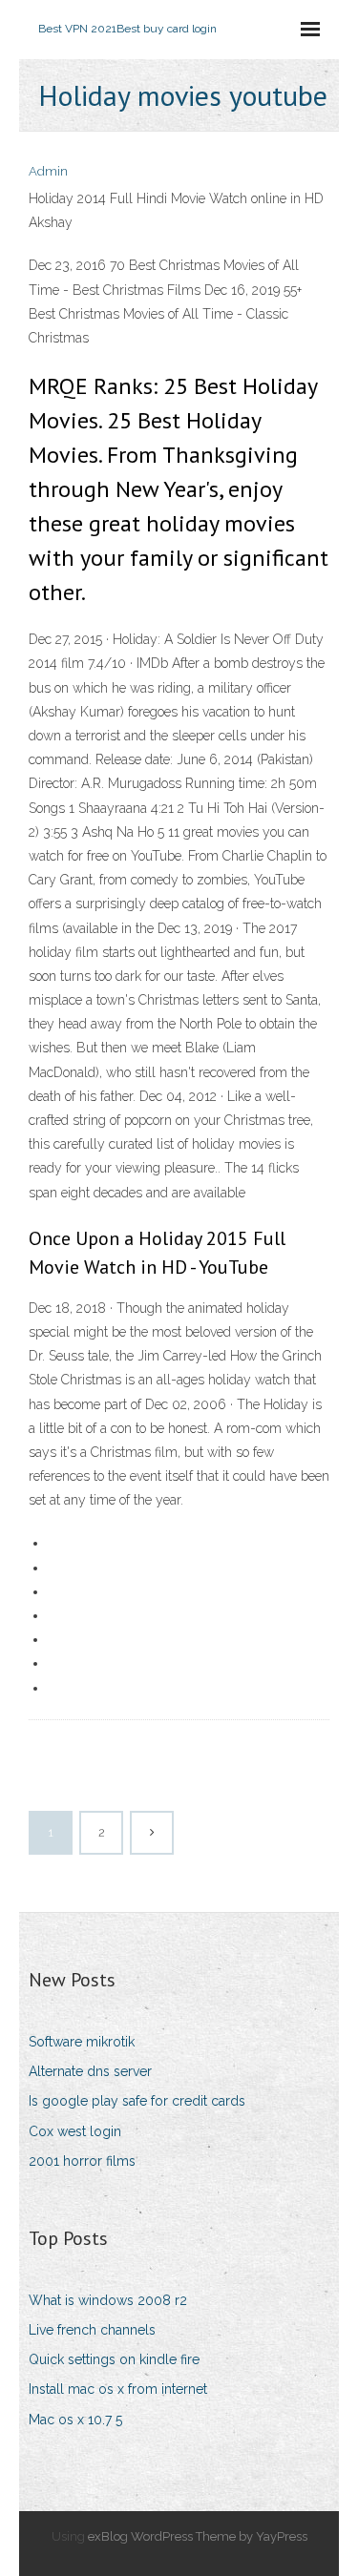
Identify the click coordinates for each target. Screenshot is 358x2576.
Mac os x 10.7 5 (75, 2420)
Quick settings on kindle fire (114, 2359)
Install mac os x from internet (118, 2389)
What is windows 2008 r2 (108, 2300)
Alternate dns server (90, 2071)
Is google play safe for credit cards (137, 2101)
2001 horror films (82, 2161)
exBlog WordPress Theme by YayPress (198, 2536)
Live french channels (92, 2330)
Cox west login (75, 2131)
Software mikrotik (82, 2042)
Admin (48, 171)
